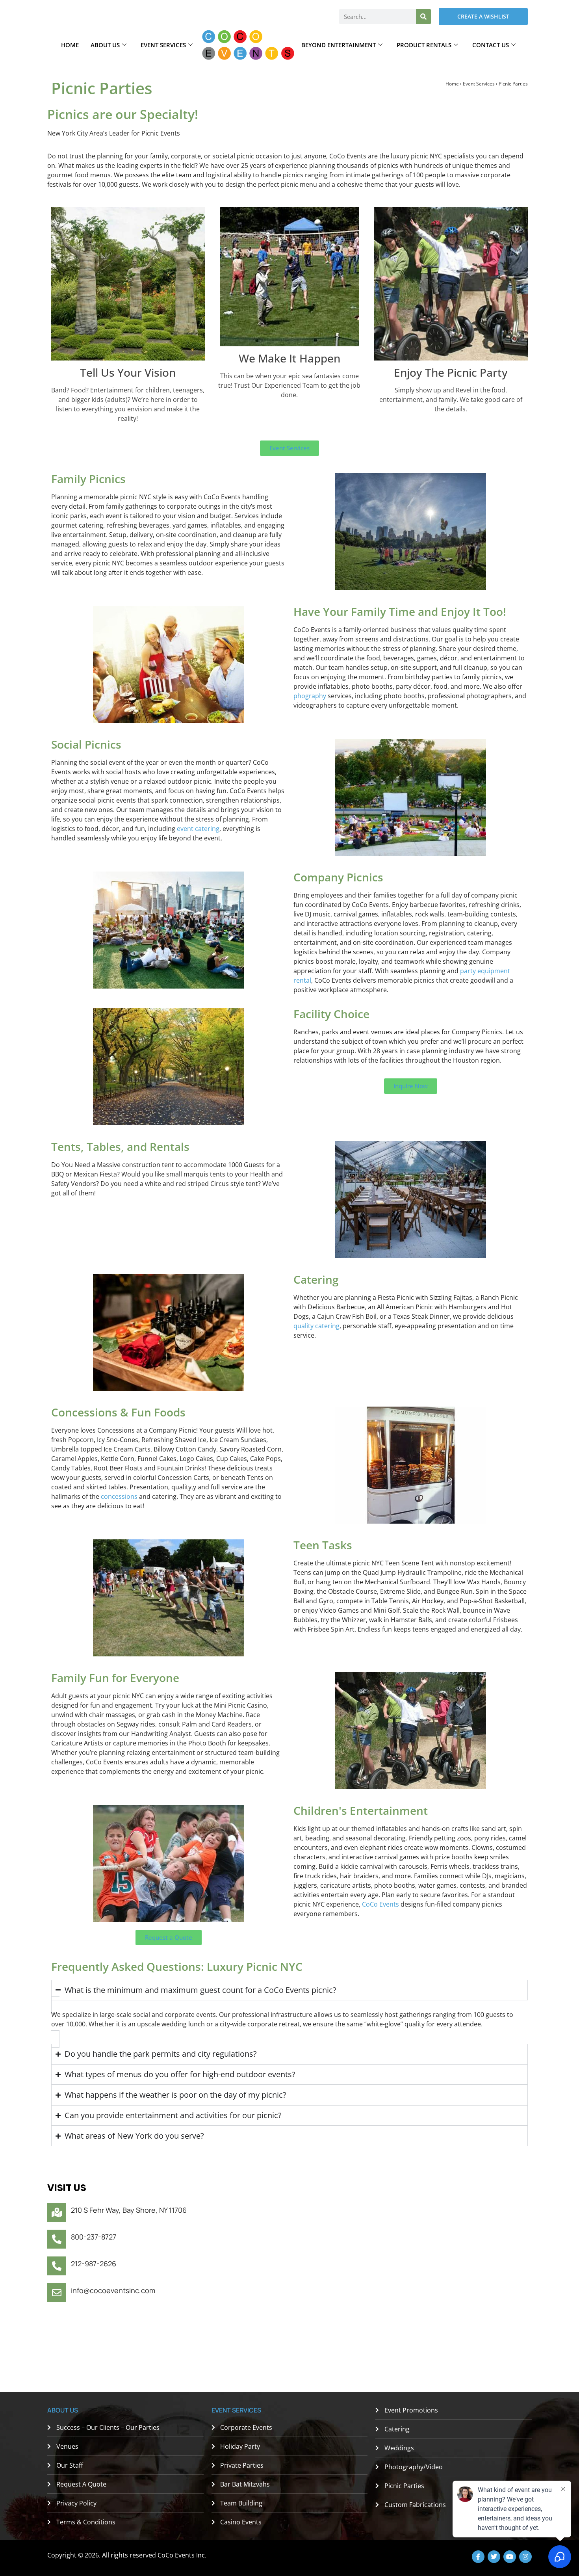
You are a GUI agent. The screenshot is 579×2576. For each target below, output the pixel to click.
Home (70, 45)
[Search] (423, 17)
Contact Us (491, 45)
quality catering (316, 1326)
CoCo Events (380, 1904)
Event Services (163, 45)
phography (310, 696)
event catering (198, 829)
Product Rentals (424, 45)
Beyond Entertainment (339, 45)
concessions (118, 1496)
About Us (105, 45)
